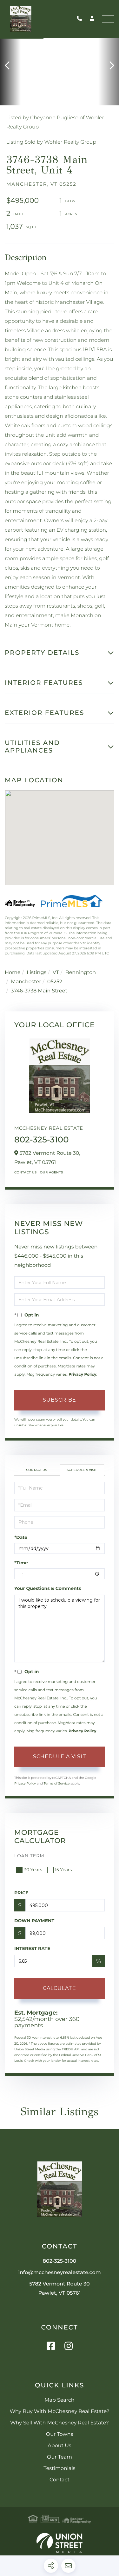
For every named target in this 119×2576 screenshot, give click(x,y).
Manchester (26, 982)
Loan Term (29, 1856)
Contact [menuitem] (60, 2480)
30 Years (33, 1870)
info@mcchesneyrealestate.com (59, 2273)
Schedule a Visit (82, 1470)
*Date (21, 1537)
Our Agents (52, 1172)
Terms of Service (57, 1783)
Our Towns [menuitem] (60, 2434)
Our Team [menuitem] (60, 2457)
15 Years (63, 1870)
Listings (36, 973)
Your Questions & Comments (48, 1588)
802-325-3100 (81, 19)
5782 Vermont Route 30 (60, 2289)
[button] (10, 66)
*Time (21, 1563)
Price (21, 1893)
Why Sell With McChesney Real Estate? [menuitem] (60, 2423)
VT (56, 973)
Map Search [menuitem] (59, 2400)
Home (13, 973)
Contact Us (26, 1172)
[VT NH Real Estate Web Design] (60, 2543)
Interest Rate (32, 1948)
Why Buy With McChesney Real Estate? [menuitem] (59, 2412)
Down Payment (34, 1921)
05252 (55, 982)
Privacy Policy (82, 1375)
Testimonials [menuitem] (59, 2469)
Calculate (60, 1988)
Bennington (81, 973)
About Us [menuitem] (59, 2446)
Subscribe (60, 1400)
